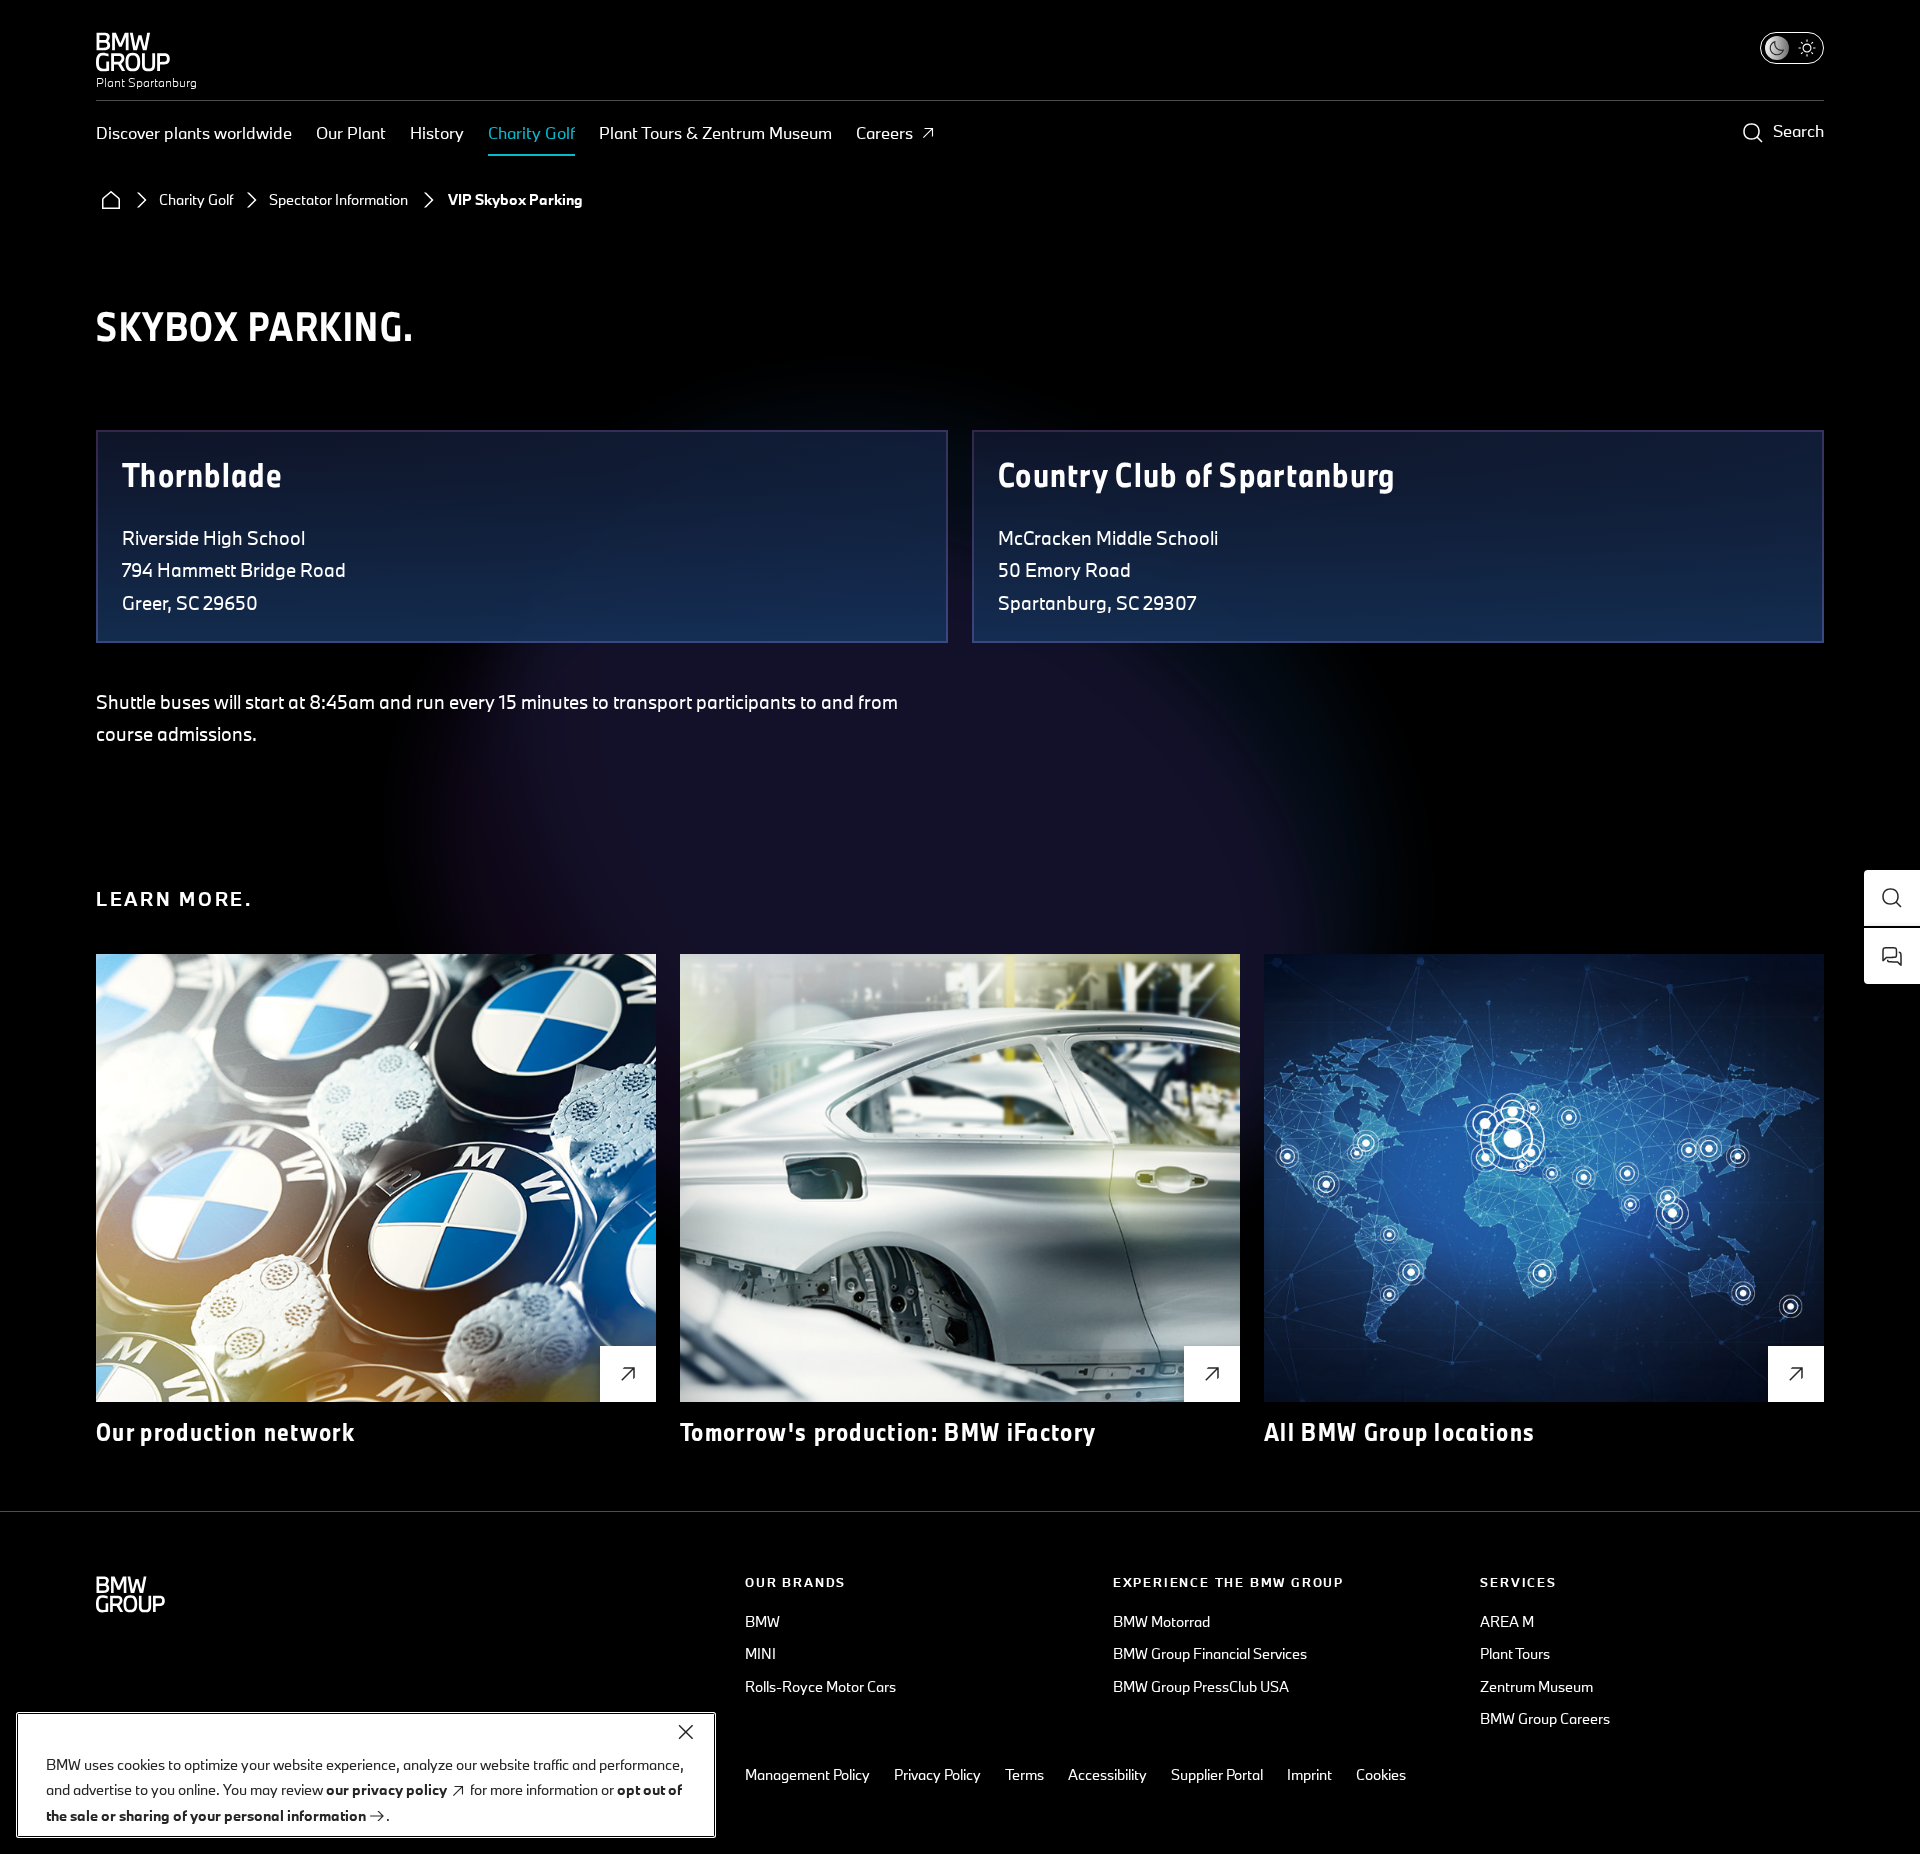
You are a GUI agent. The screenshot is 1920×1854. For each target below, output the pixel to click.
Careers (884, 132)
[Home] (111, 200)
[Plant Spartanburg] (146, 52)
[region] (366, 1775)
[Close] (686, 1732)
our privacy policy (386, 1790)
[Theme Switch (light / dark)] (1792, 48)
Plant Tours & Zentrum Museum (715, 132)
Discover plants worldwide (194, 132)
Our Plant (351, 132)
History (437, 132)
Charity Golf (531, 132)
